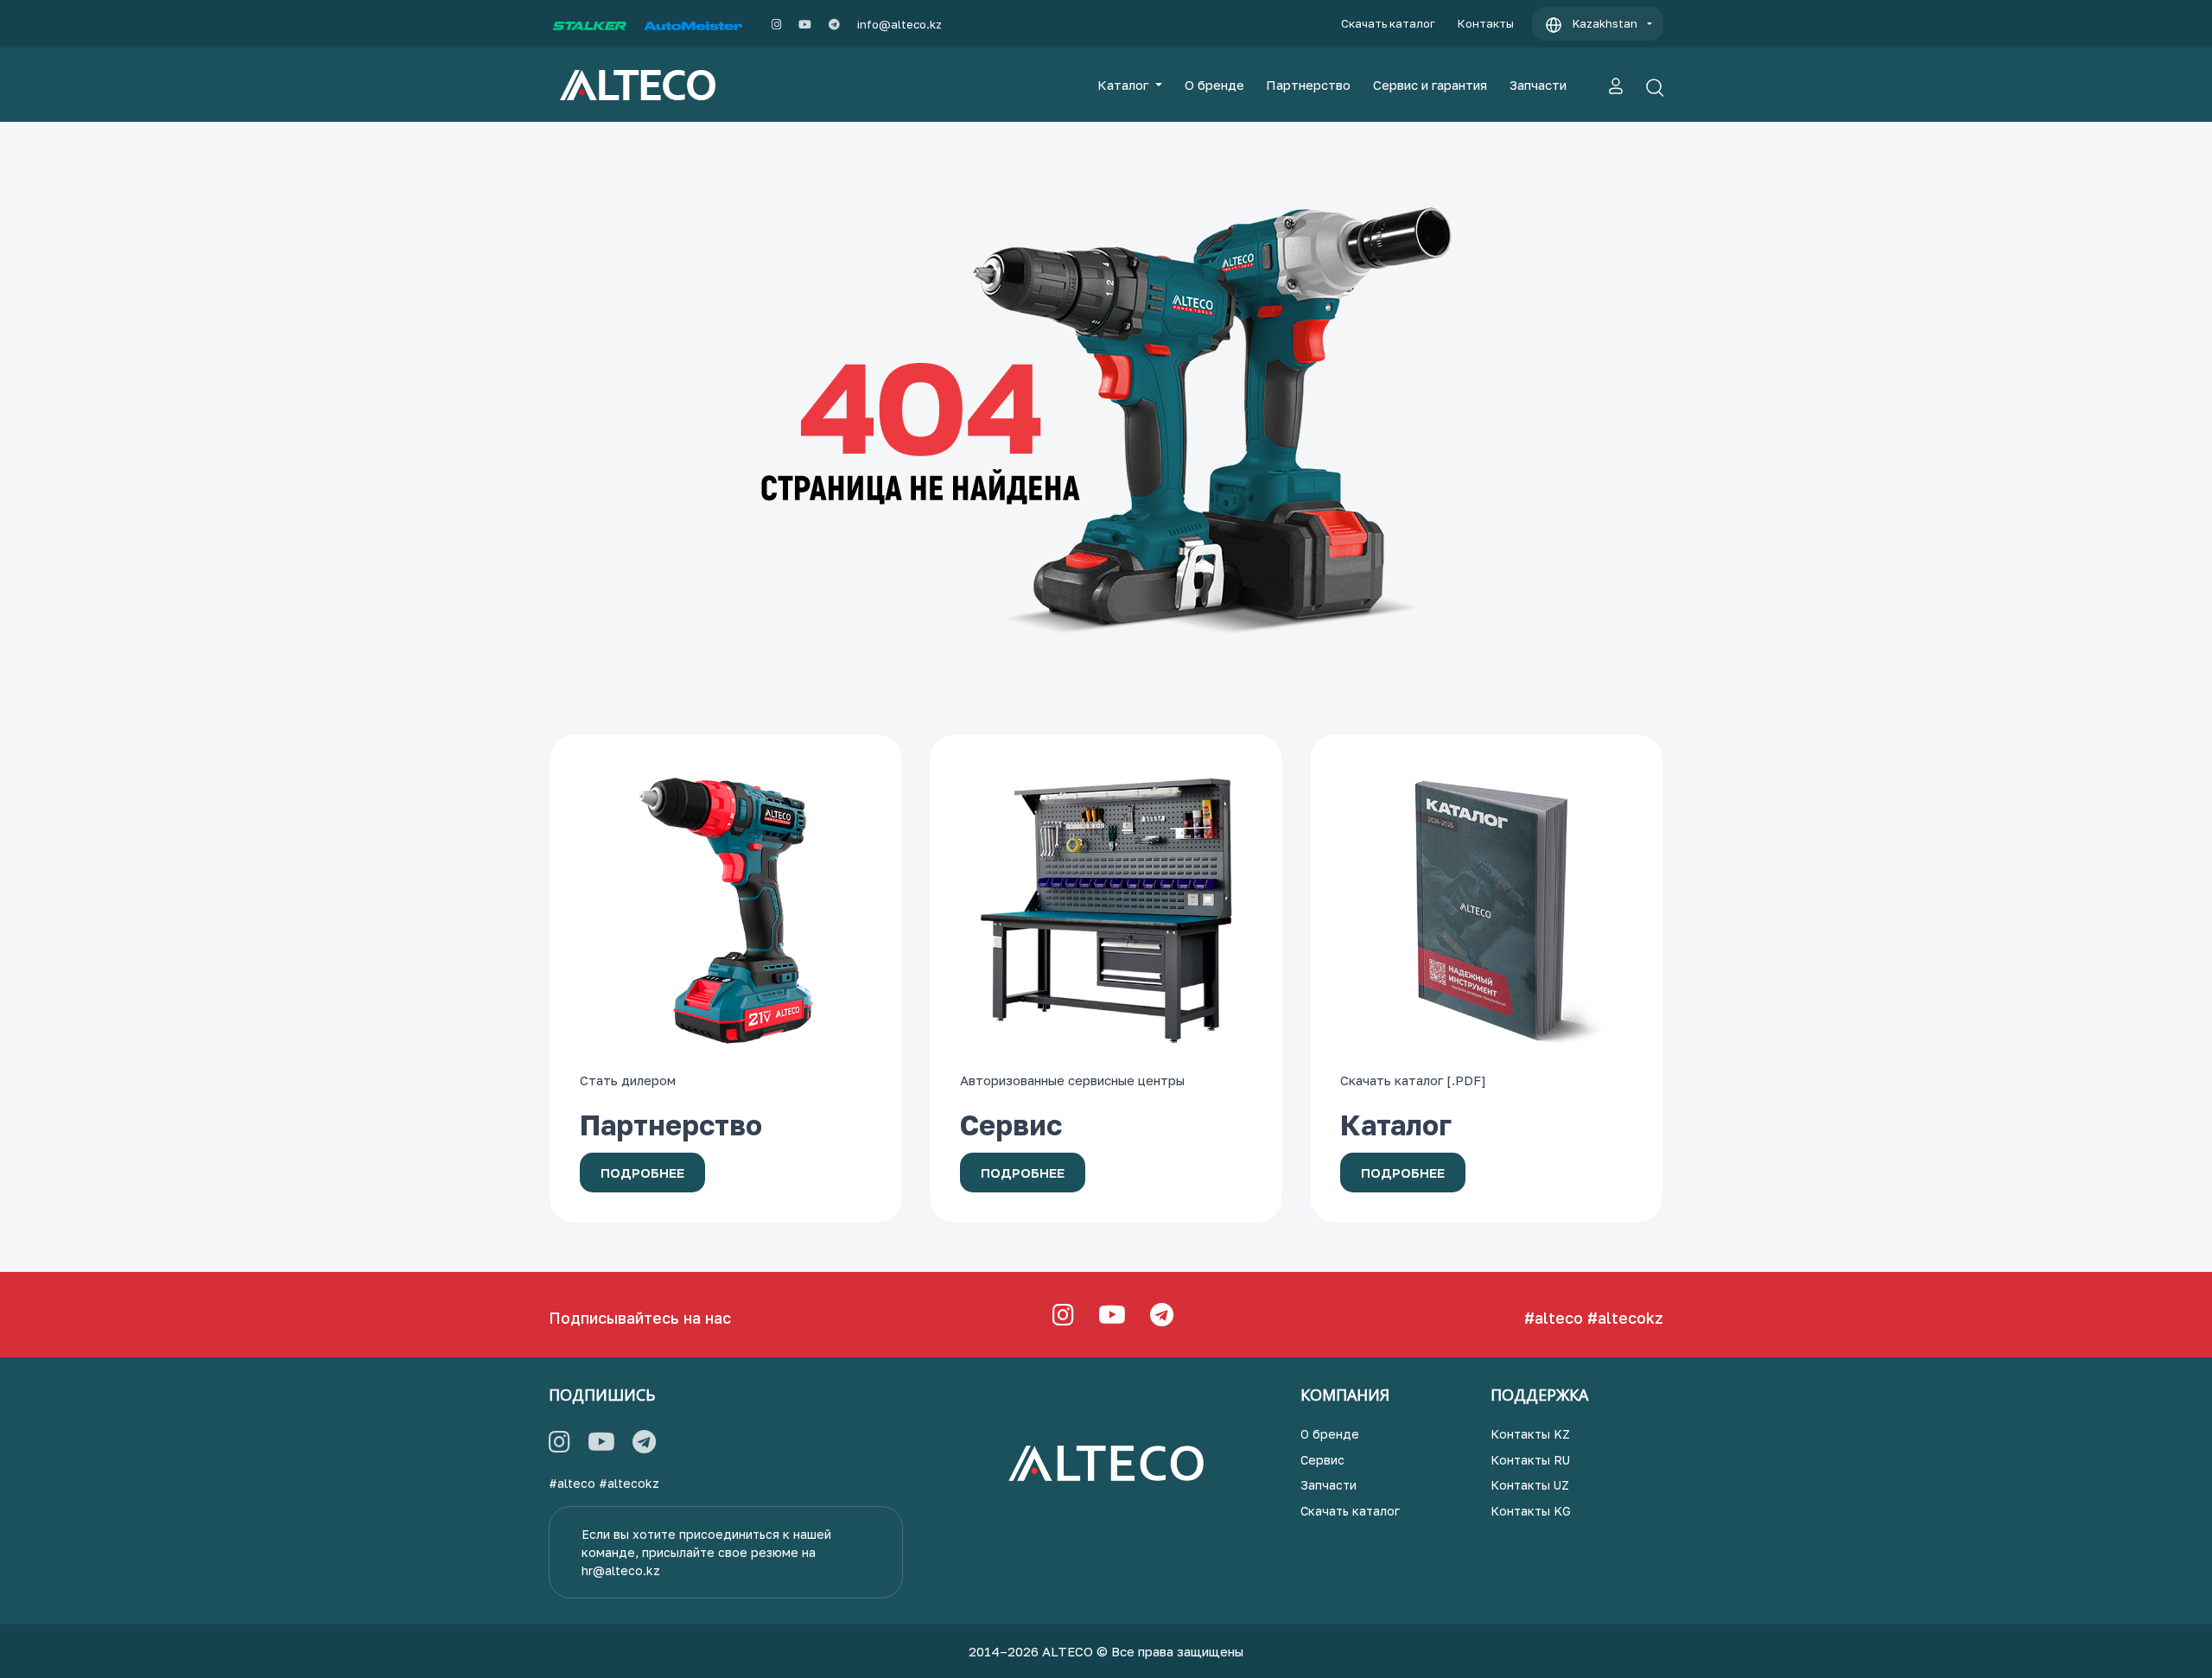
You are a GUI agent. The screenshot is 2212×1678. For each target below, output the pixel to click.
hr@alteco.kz (621, 1570)
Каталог (1125, 85)
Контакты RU (1530, 1460)
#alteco (1554, 1318)
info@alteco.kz (899, 24)
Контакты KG (1531, 1511)
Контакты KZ (1530, 1434)
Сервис (1322, 1460)
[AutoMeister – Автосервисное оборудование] (693, 24)
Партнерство (1308, 85)
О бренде (1214, 85)
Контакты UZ (1530, 1485)
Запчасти (1538, 85)
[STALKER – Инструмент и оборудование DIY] (590, 24)
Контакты (1486, 23)
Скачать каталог (1388, 23)
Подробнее (642, 1173)
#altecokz (1625, 1318)
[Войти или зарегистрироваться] (1616, 85)
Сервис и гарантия (1430, 85)
